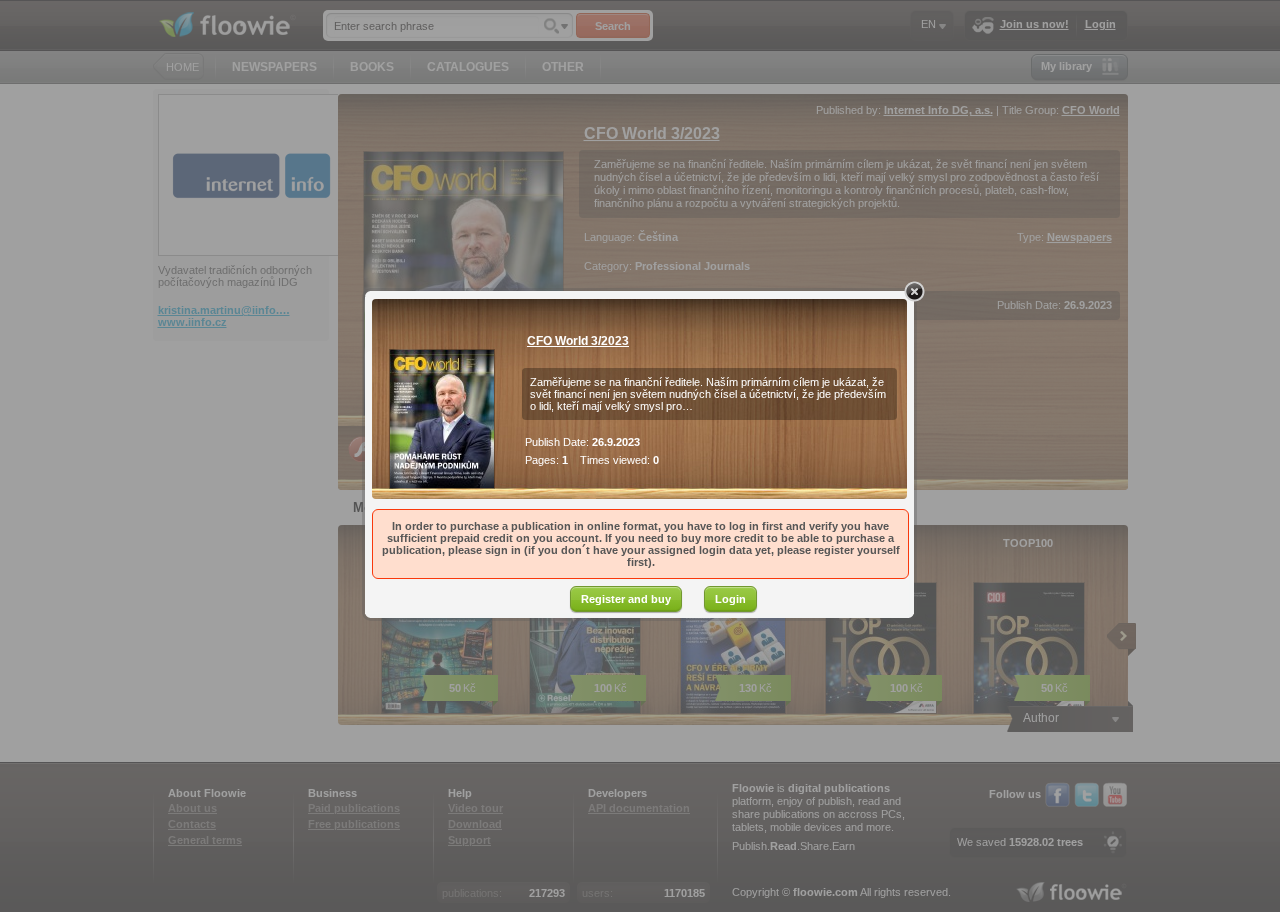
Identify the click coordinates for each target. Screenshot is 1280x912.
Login (730, 599)
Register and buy (626, 599)
